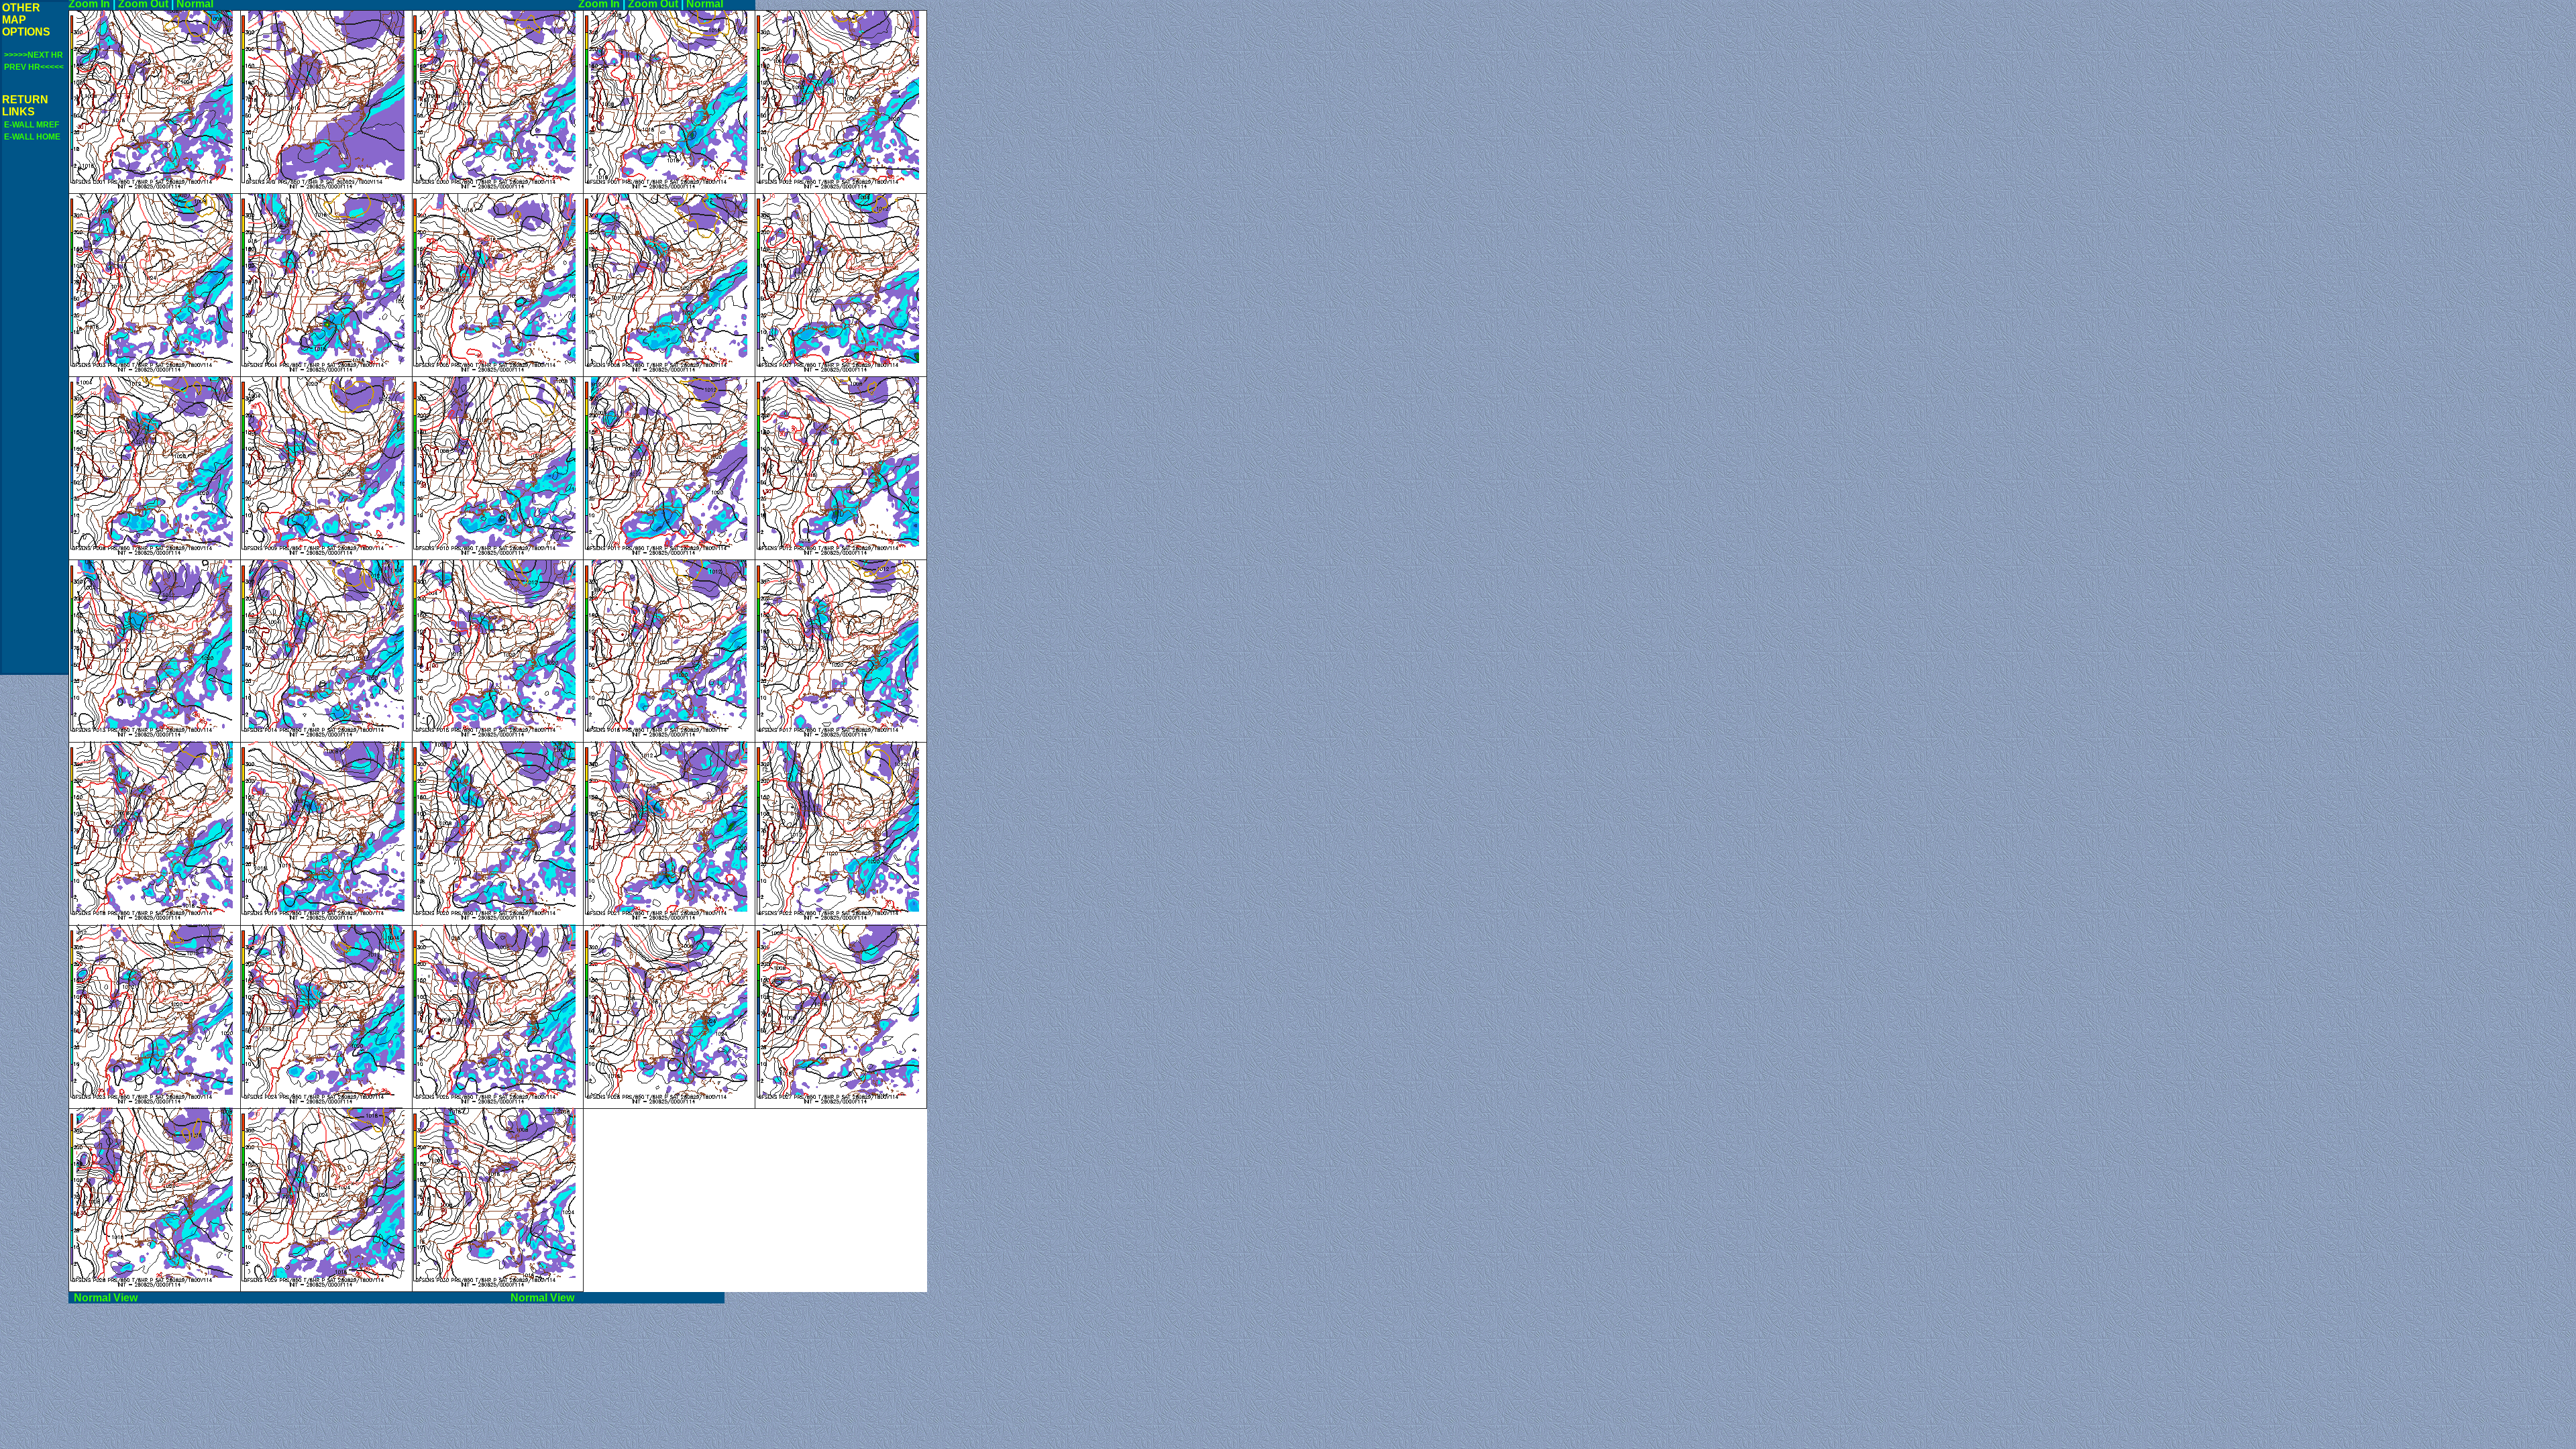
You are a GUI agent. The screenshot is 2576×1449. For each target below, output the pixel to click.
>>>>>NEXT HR (34, 55)
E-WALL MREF (32, 125)
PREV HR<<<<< (34, 67)
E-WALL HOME (32, 137)
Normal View (287, 1298)
